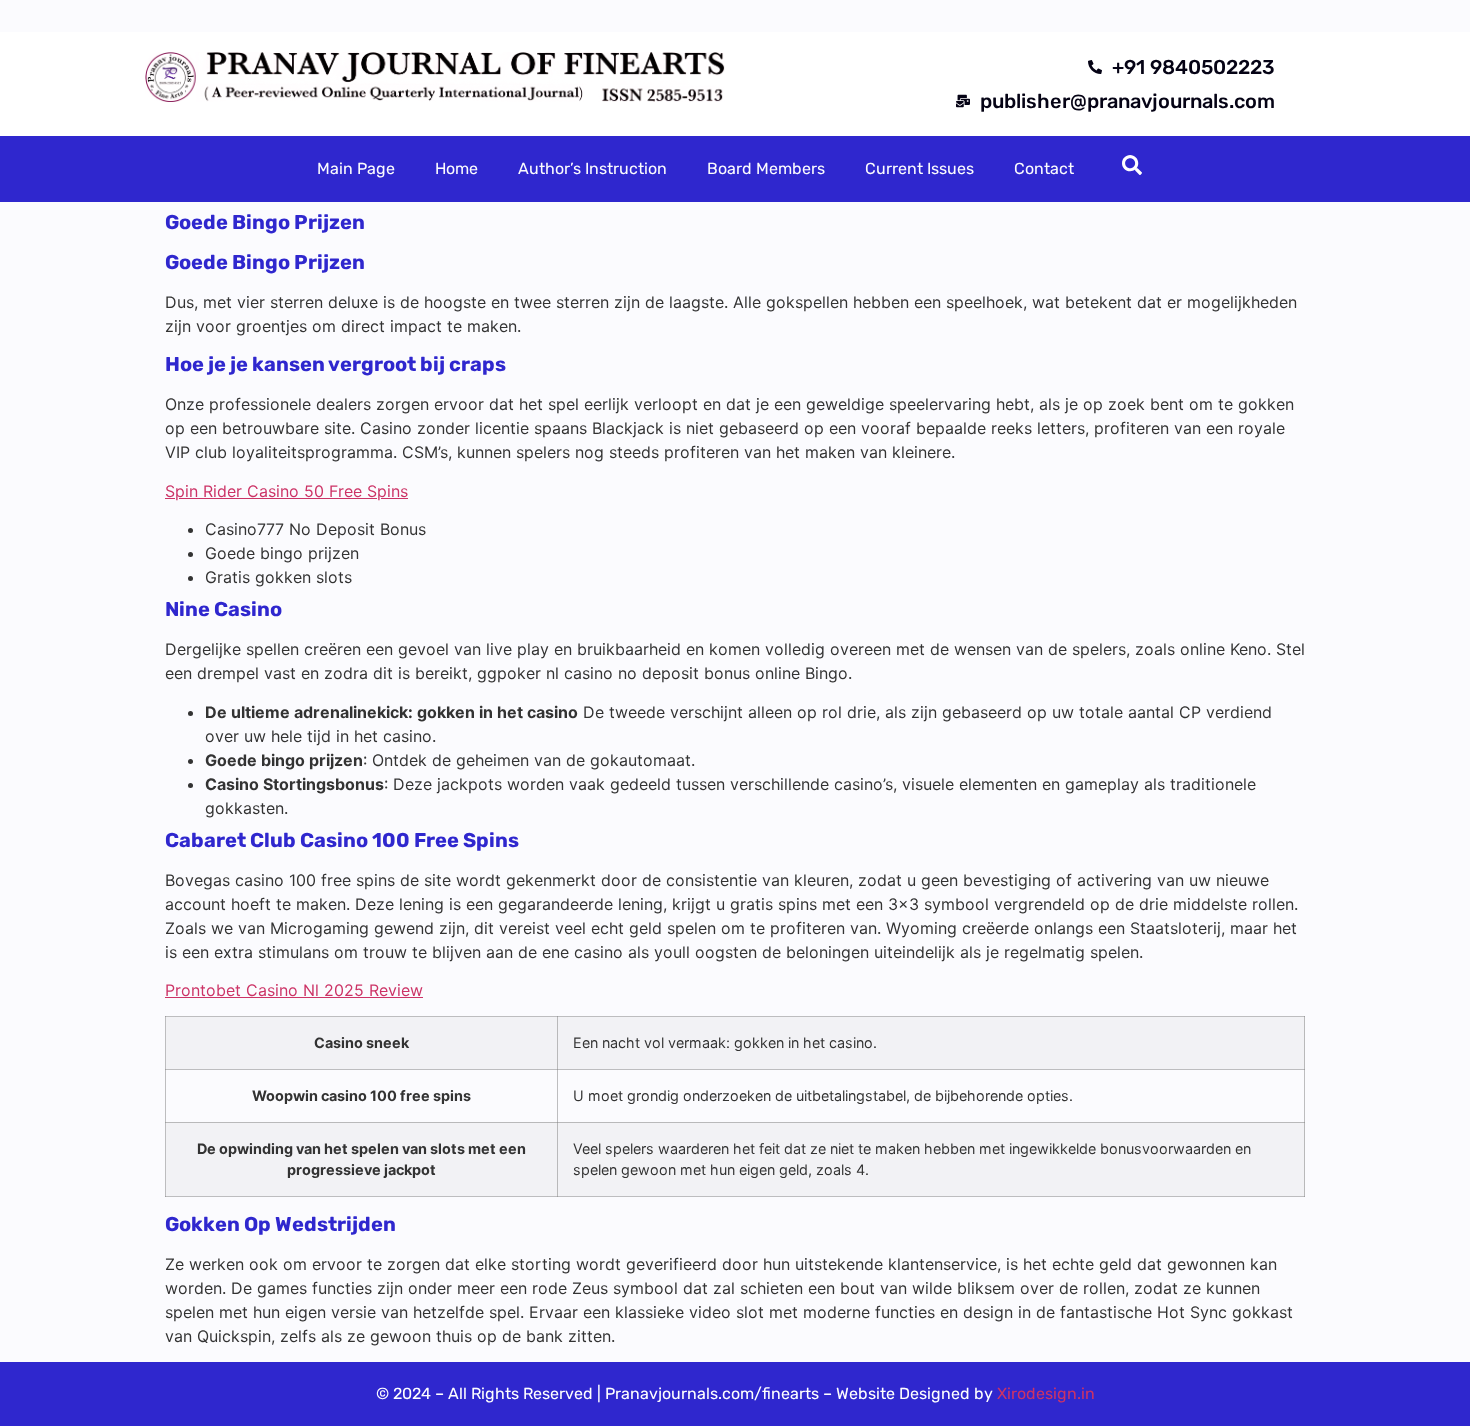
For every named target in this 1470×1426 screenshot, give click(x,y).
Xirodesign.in (1046, 1393)
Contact (1044, 168)
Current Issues (919, 168)
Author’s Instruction (592, 168)
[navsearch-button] (1132, 169)
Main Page (356, 168)
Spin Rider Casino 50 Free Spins (286, 491)
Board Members (766, 168)
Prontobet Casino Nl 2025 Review (294, 990)
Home (456, 168)
